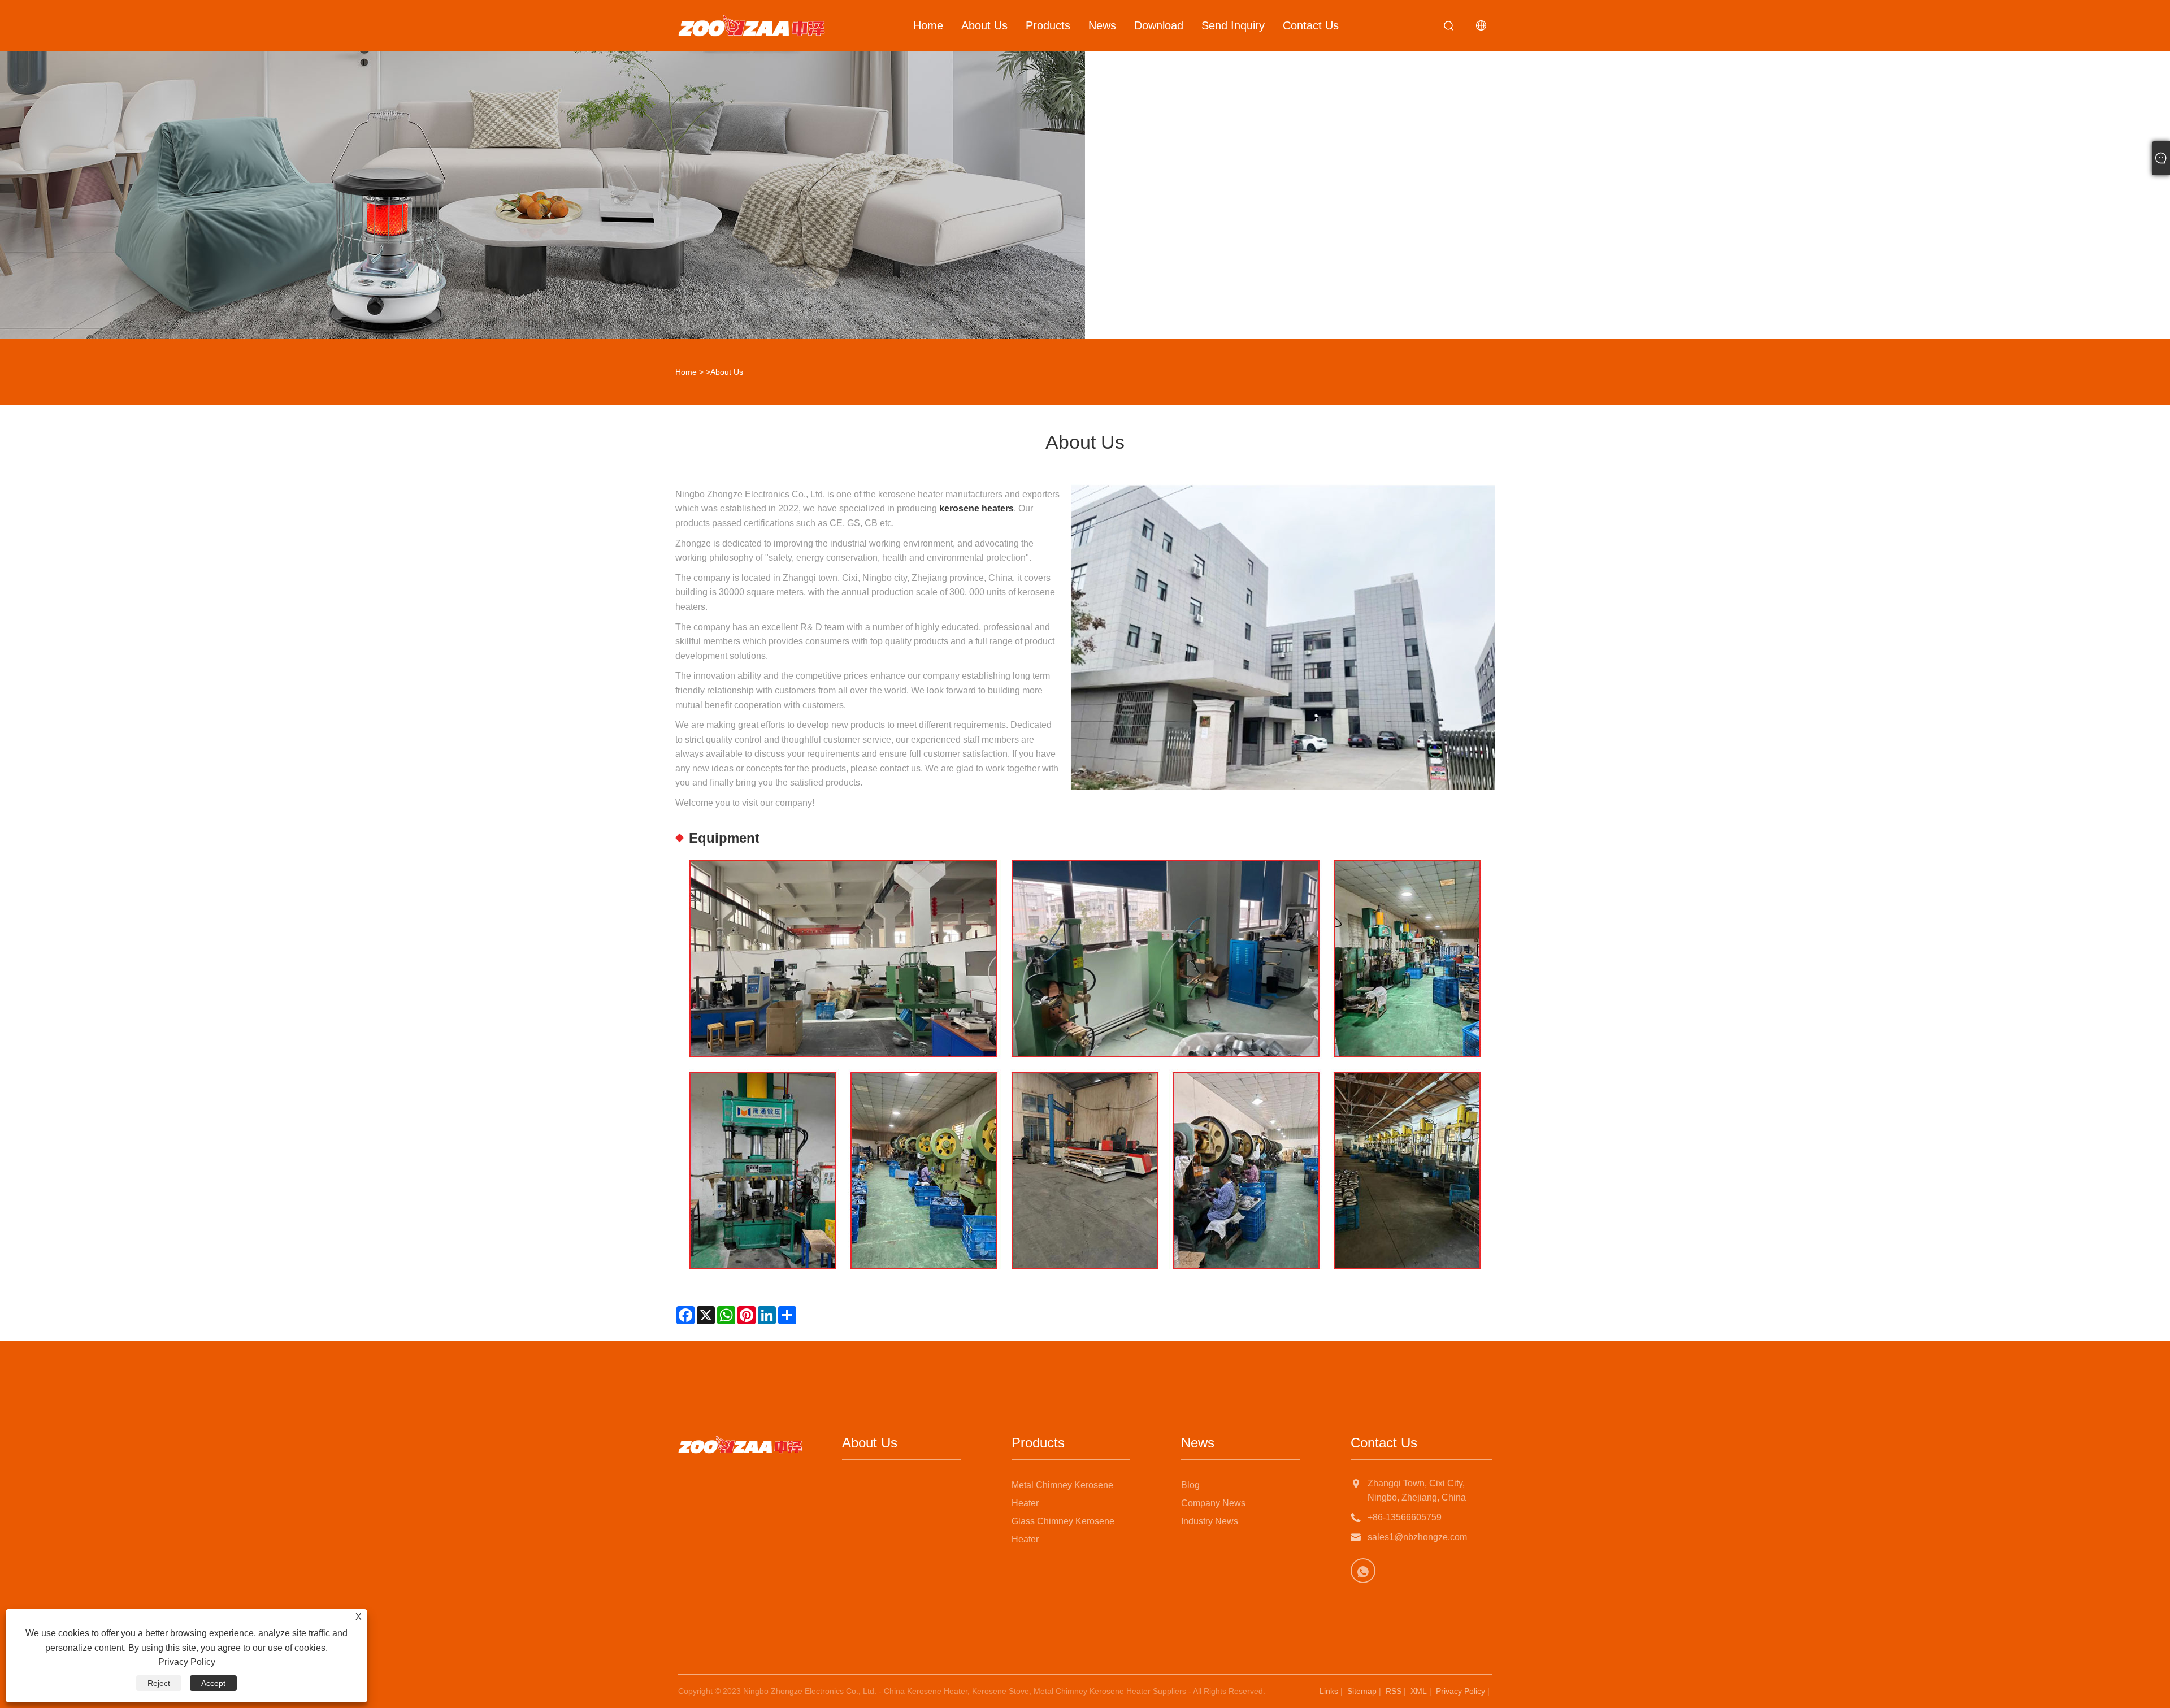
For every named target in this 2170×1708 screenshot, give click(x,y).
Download (1159, 25)
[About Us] (542, 170)
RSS (1394, 1691)
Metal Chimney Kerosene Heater (1062, 1494)
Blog (1190, 1485)
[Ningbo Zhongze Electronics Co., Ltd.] (752, 25)
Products (1048, 25)
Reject (159, 1683)
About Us (984, 25)
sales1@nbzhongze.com (1417, 1537)
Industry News (1210, 1521)
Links (1329, 1691)
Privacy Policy (1461, 1691)
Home (928, 25)
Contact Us (1311, 25)
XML (1419, 1691)
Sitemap (1362, 1691)
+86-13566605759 (1405, 1517)
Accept (213, 1683)
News (1102, 25)
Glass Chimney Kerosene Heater (1063, 1530)
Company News (1213, 1503)
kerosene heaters (976, 508)
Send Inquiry (1233, 25)
